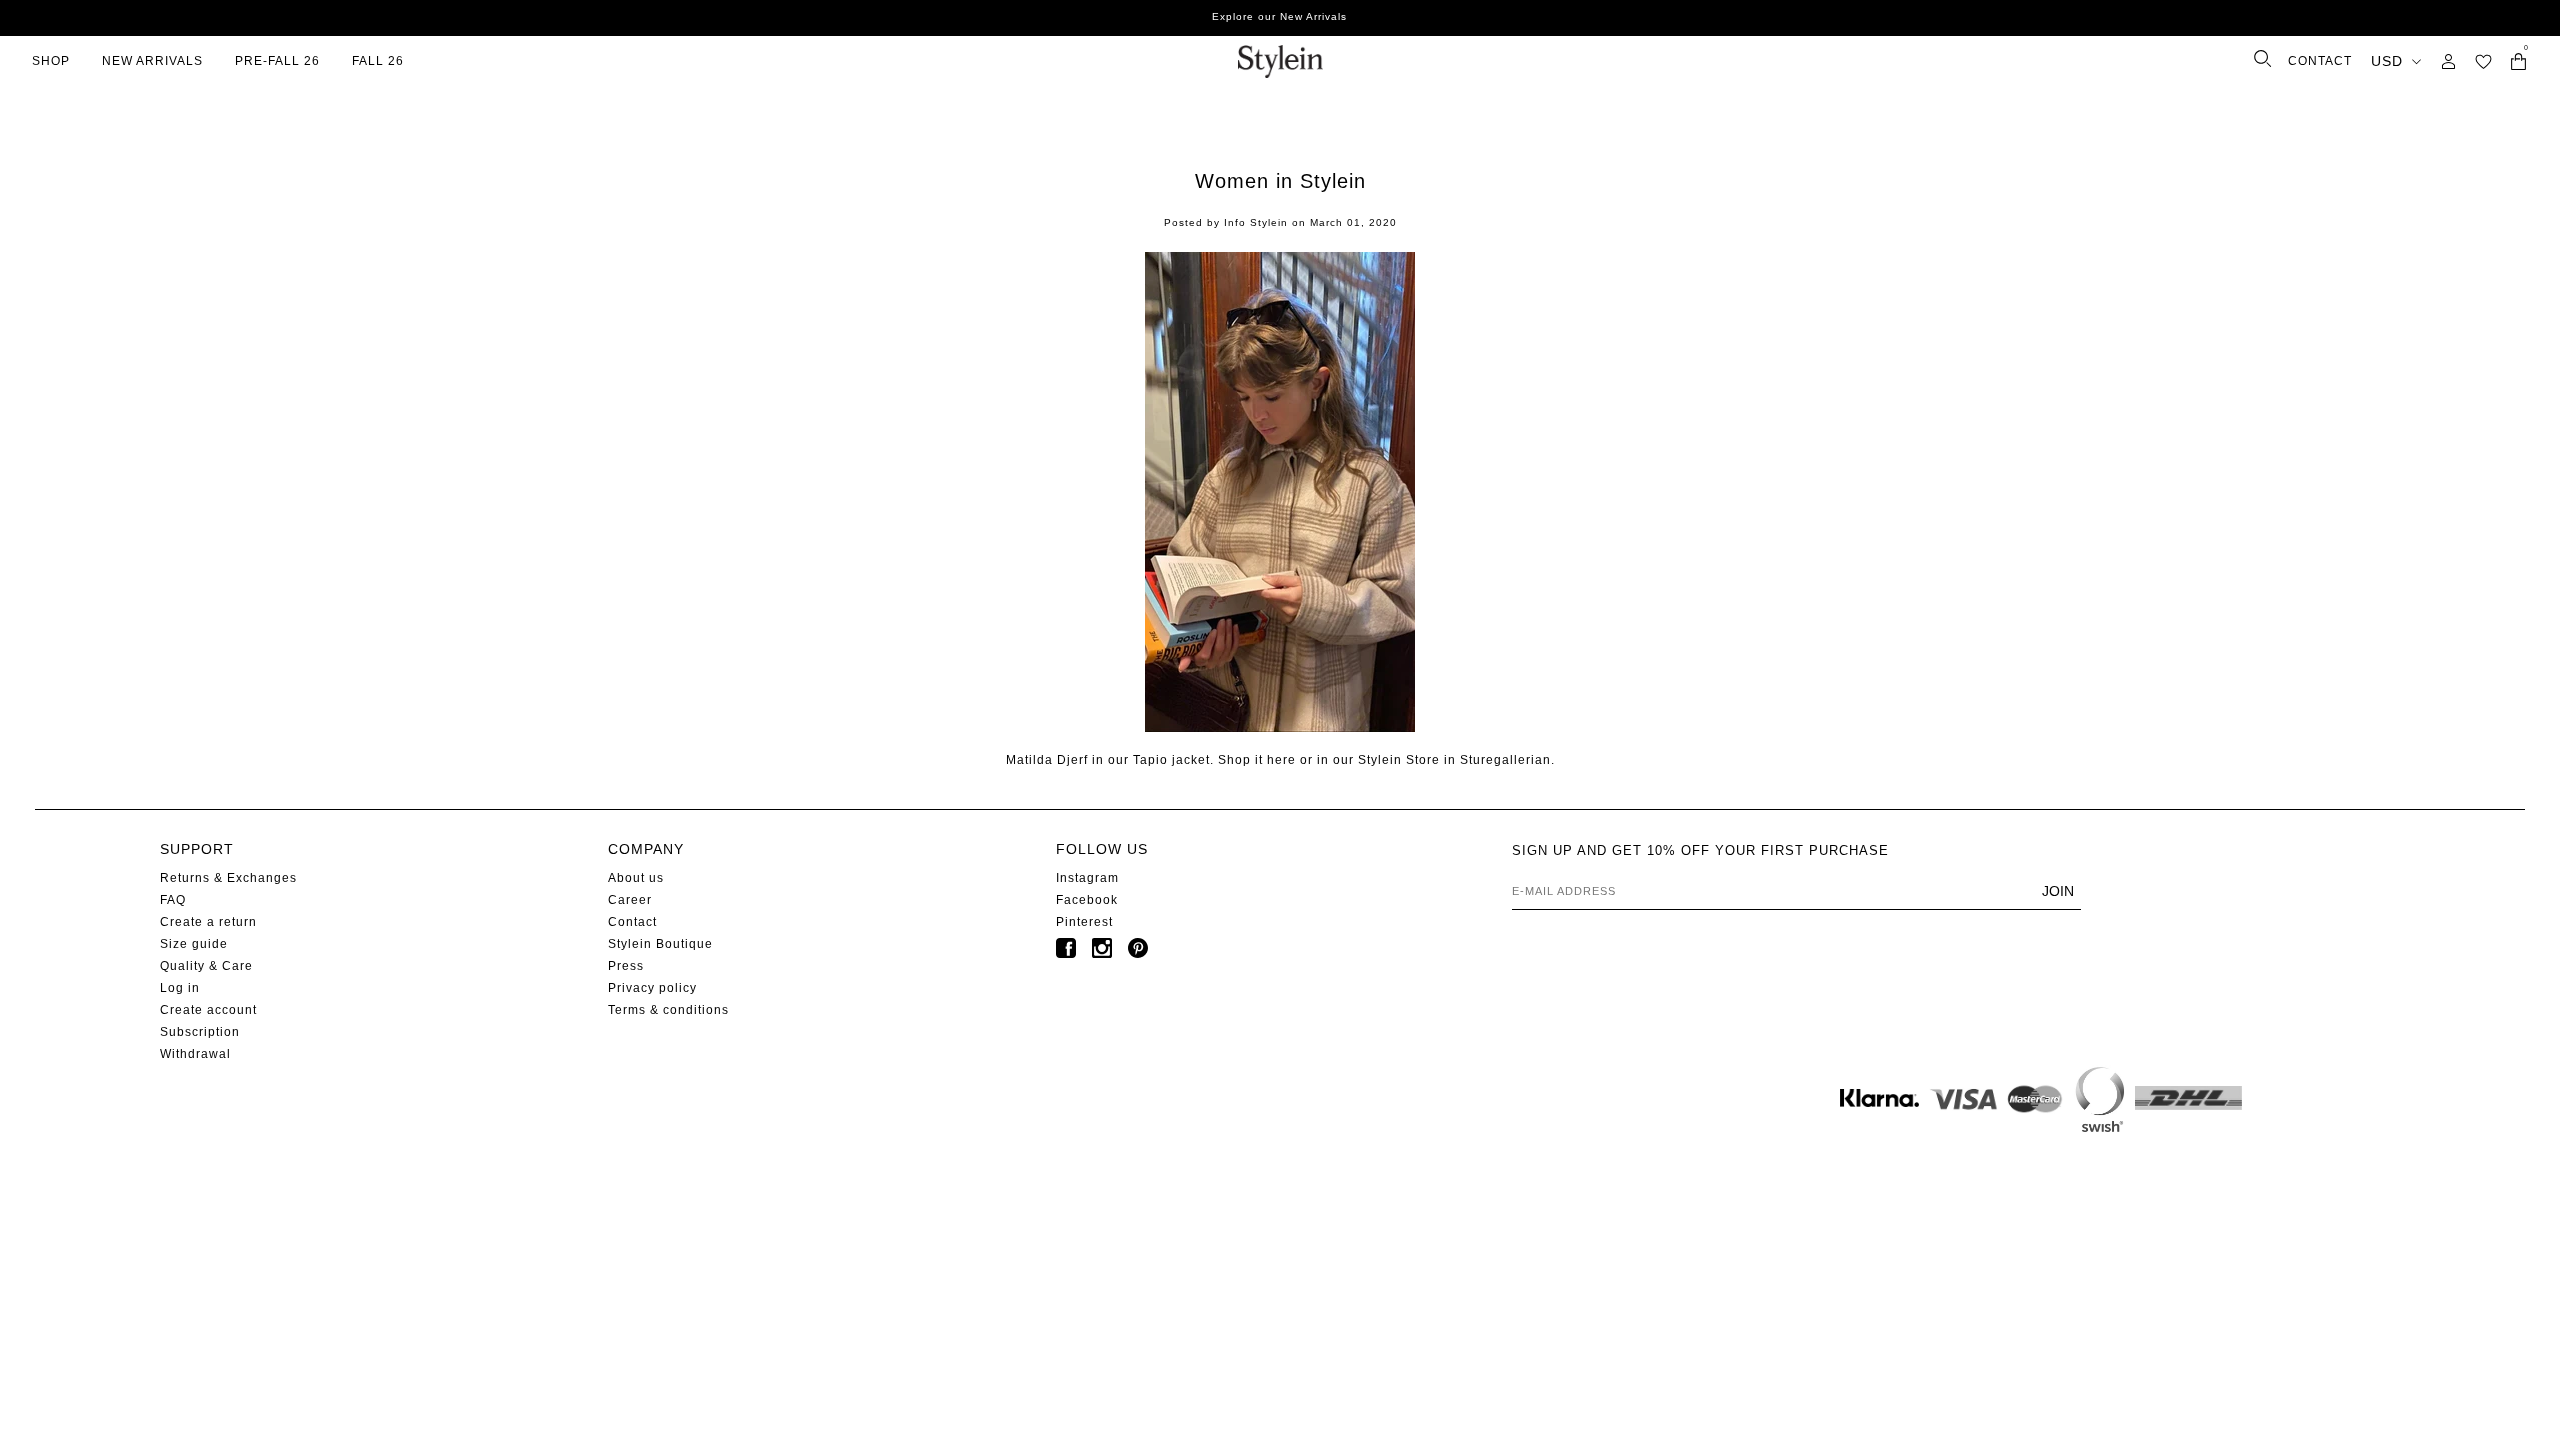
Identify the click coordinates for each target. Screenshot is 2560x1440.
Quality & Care (206, 966)
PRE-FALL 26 (277, 61)
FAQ (173, 900)
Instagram (1087, 878)
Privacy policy (652, 988)
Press (626, 966)
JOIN (2058, 891)
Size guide (194, 944)
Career (630, 900)
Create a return (208, 922)
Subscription (200, 1032)
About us (636, 878)
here (1281, 760)
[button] (2483, 61)
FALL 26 (378, 61)
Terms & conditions (668, 1010)
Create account (208, 1010)
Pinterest (1084, 922)
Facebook (1087, 900)
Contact (632, 922)
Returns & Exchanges (228, 878)
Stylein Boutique (660, 944)
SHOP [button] (51, 61)
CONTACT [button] (2320, 61)
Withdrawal (195, 1054)
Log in (180, 988)
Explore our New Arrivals (1279, 16)
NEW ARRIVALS (152, 61)
